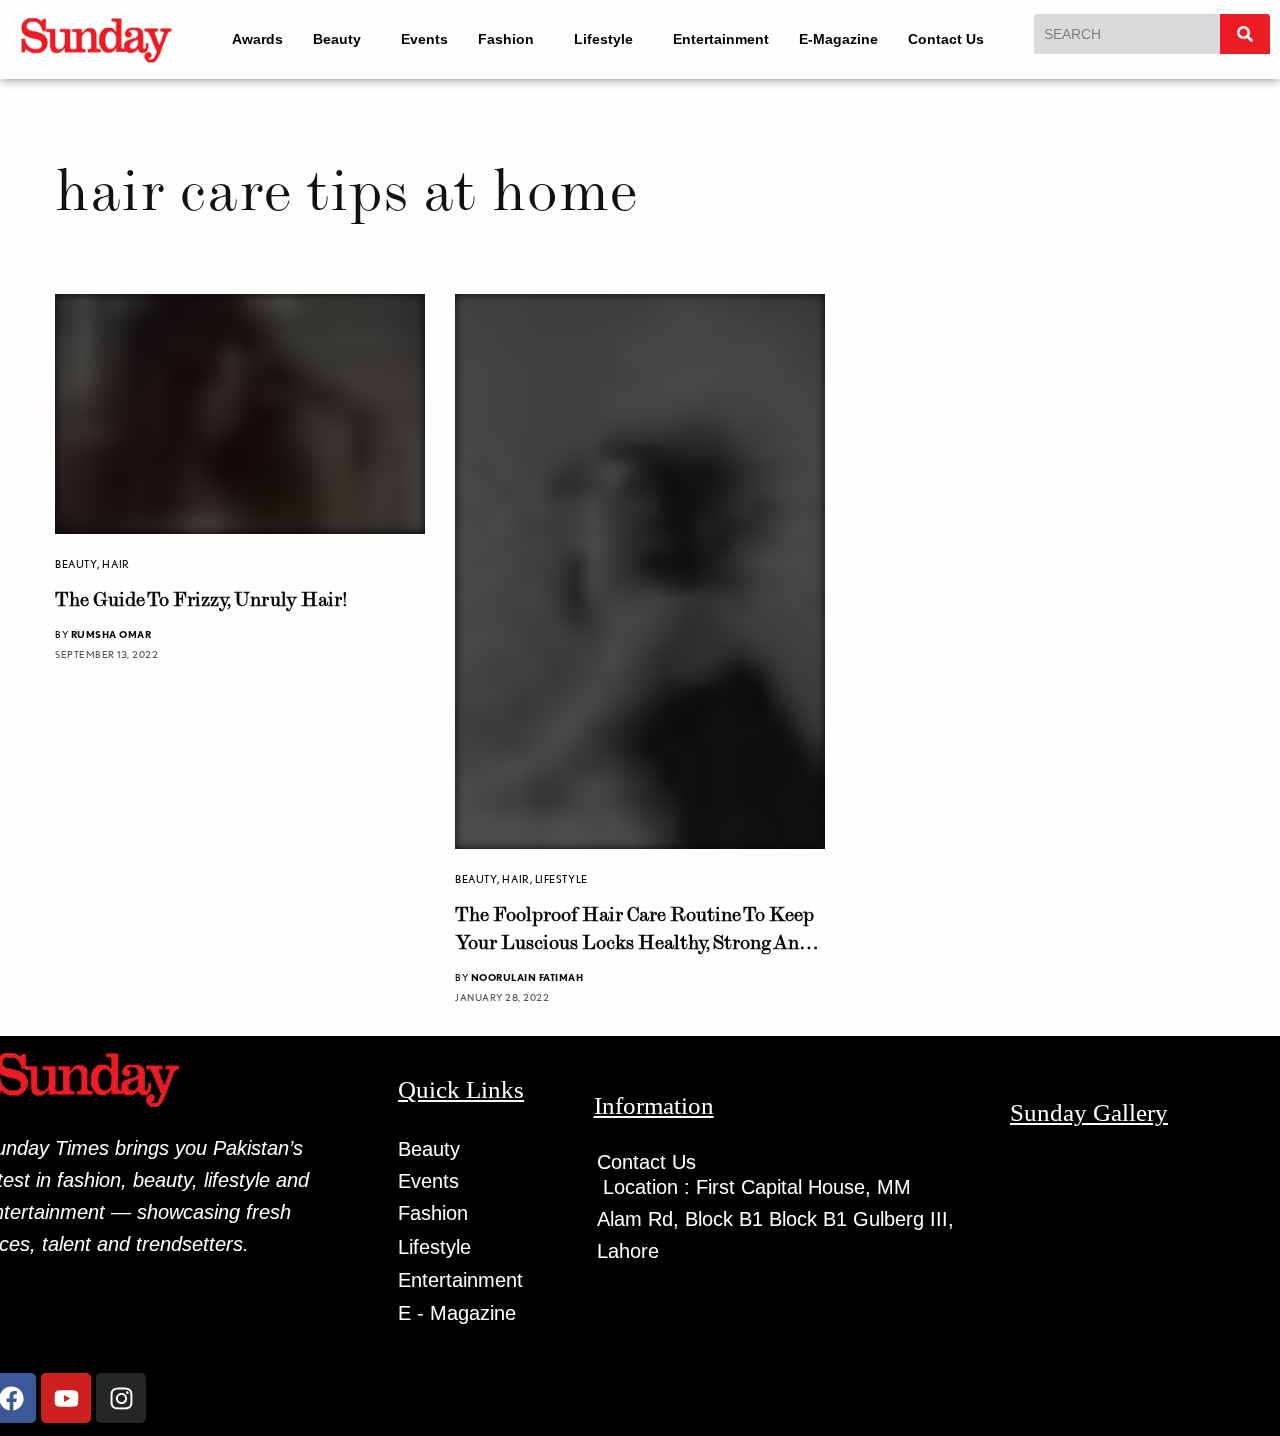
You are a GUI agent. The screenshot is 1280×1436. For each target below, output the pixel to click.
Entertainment (735, 39)
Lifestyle (608, 39)
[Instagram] (121, 1398)
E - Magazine (457, 1313)
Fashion (502, 39)
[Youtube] (66, 1398)
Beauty (324, 39)
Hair (115, 571)
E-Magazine (852, 39)
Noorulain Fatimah (527, 977)
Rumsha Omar (111, 641)
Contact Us (960, 39)
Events (420, 39)
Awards (244, 39)
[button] (333, 39)
